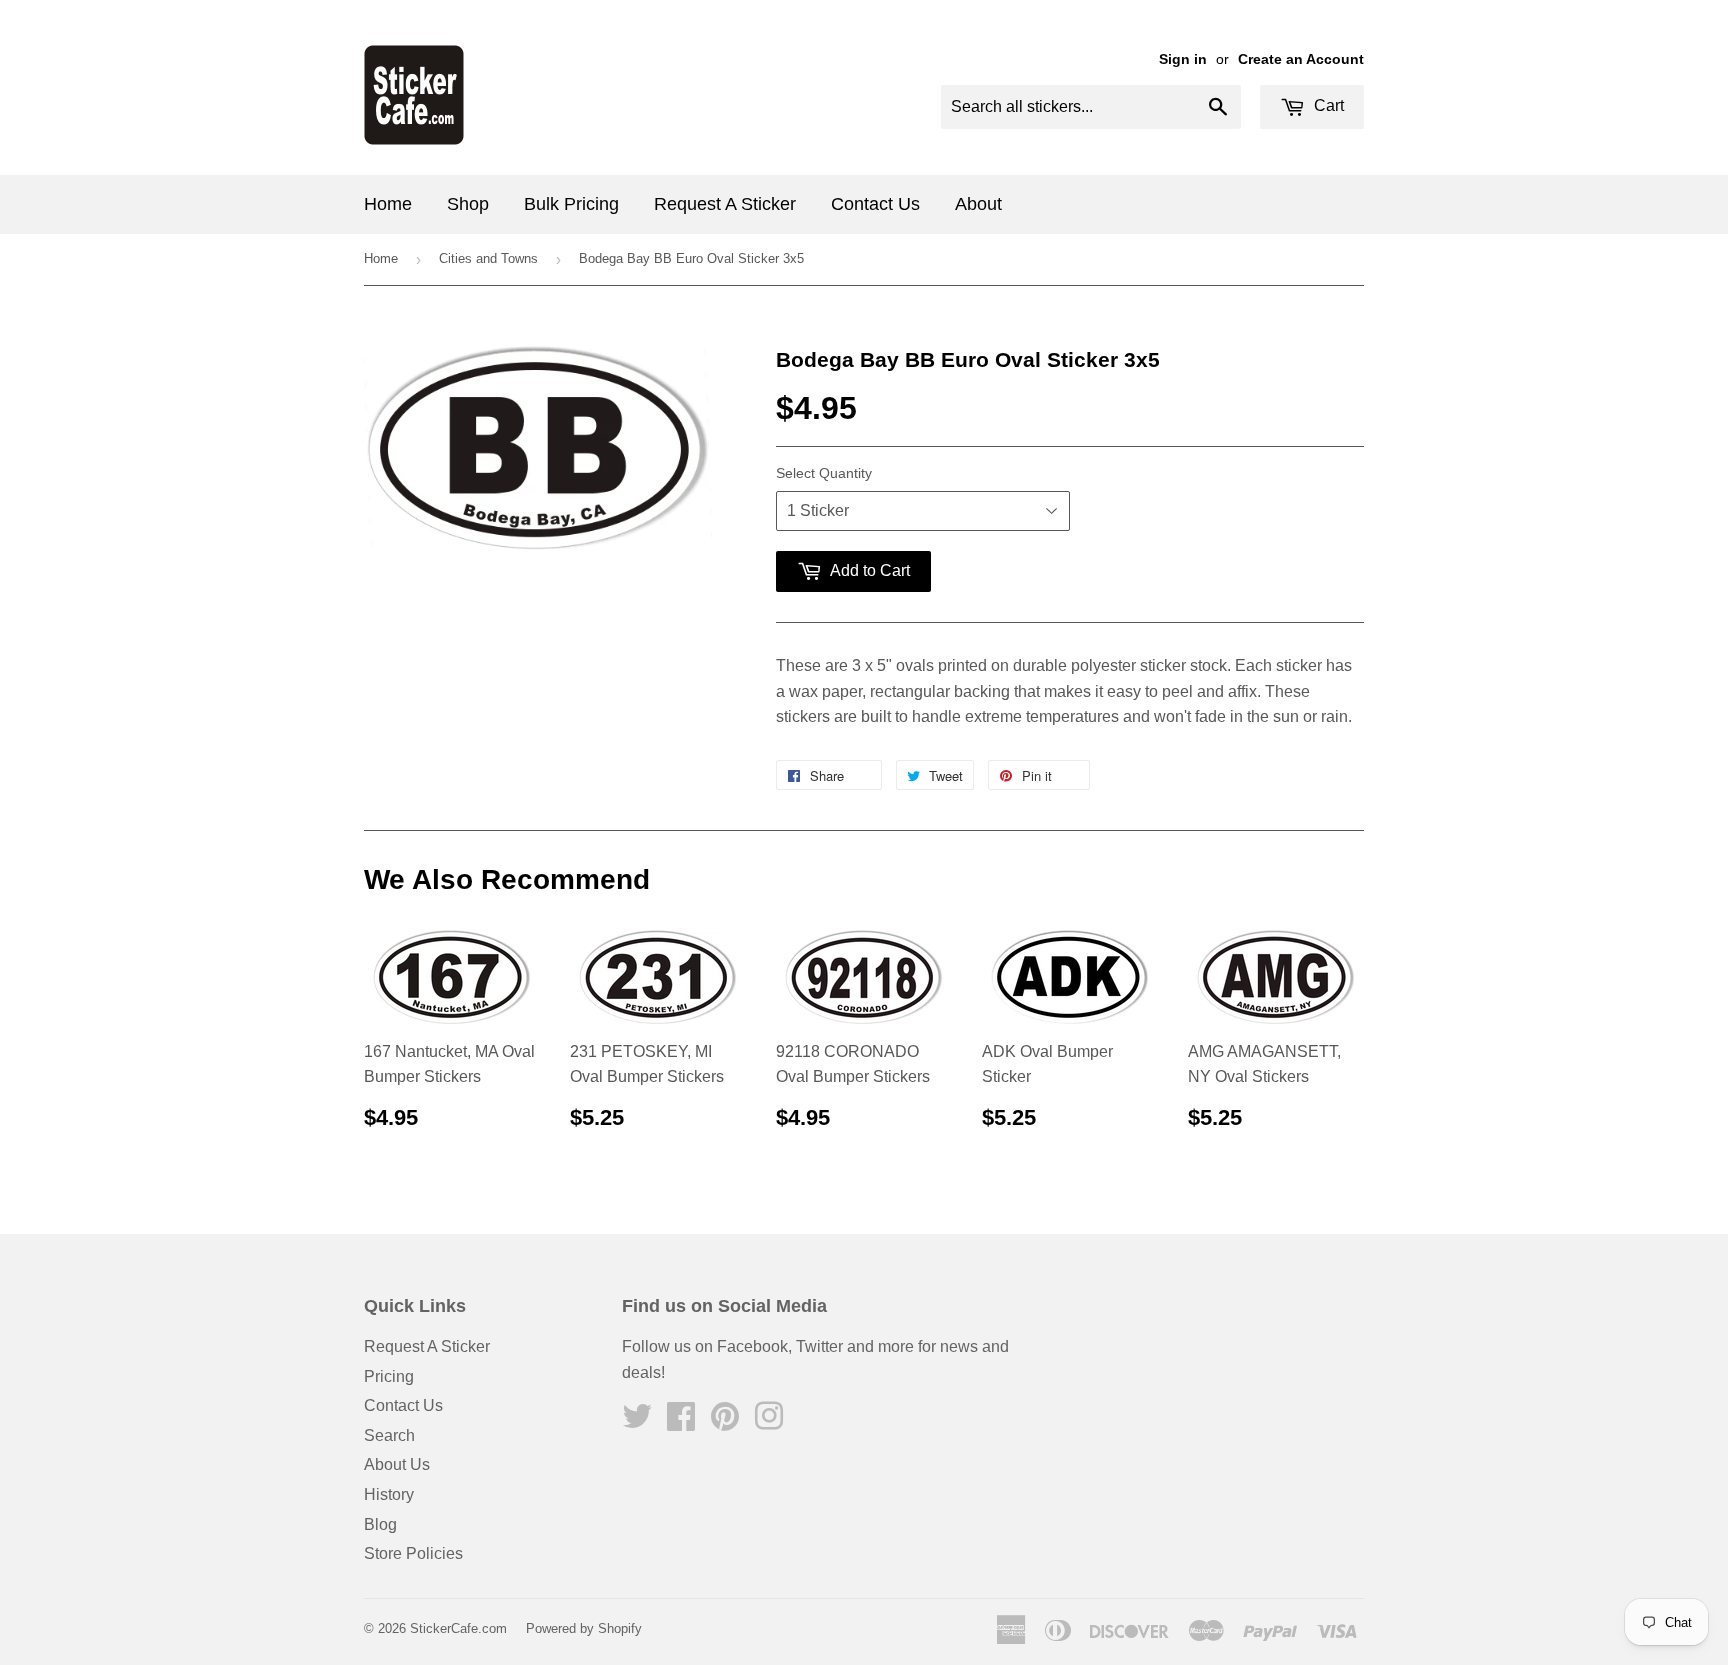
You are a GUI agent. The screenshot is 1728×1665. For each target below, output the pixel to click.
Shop (468, 204)
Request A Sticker (725, 204)
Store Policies (413, 1553)
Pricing (389, 1376)
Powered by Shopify (584, 1628)
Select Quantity (824, 473)
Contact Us (875, 204)
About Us (397, 1464)
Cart (1327, 105)
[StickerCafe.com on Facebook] (681, 1422)
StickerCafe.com (458, 1628)
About (978, 204)
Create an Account (1301, 59)
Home (388, 204)
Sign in (1183, 59)
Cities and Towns (488, 258)
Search (389, 1435)
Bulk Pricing (571, 204)
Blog (380, 1524)
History (389, 1494)
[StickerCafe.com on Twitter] (637, 1422)
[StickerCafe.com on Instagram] (769, 1422)
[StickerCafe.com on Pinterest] (725, 1422)
